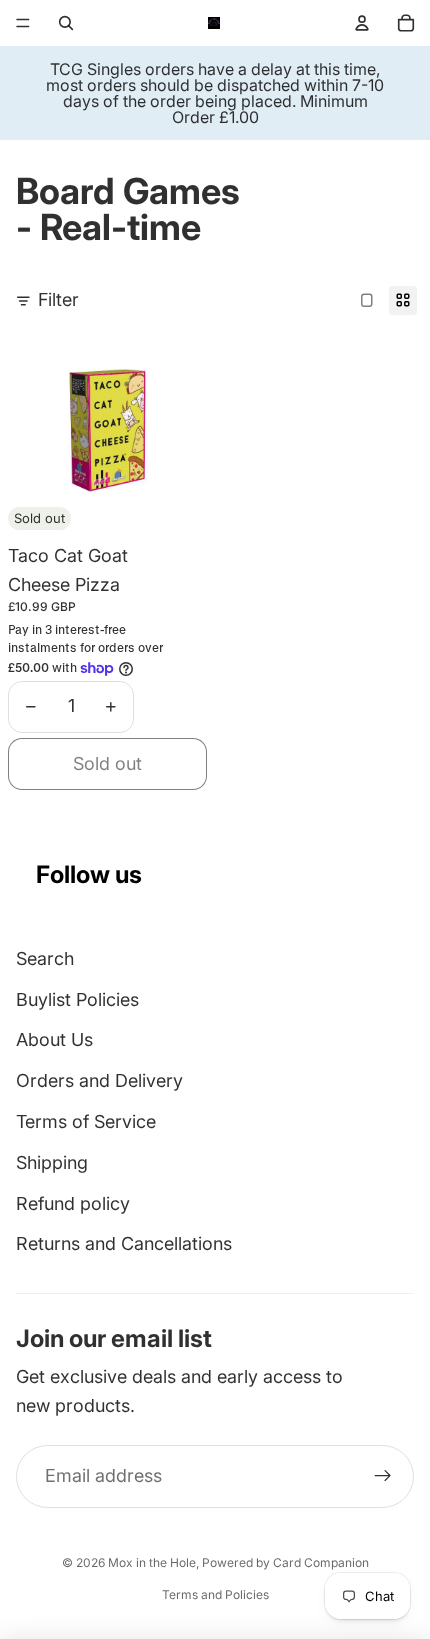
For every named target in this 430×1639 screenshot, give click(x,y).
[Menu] (23, 23)
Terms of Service (86, 1121)
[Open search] (66, 23)
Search (45, 958)
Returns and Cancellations (124, 1243)
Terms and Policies (215, 1594)
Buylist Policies (77, 999)
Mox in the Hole (152, 1562)
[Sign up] (382, 1476)
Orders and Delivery (99, 1080)
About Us (54, 1039)
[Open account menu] (362, 23)
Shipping (52, 1162)
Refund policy (73, 1203)
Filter (58, 299)
